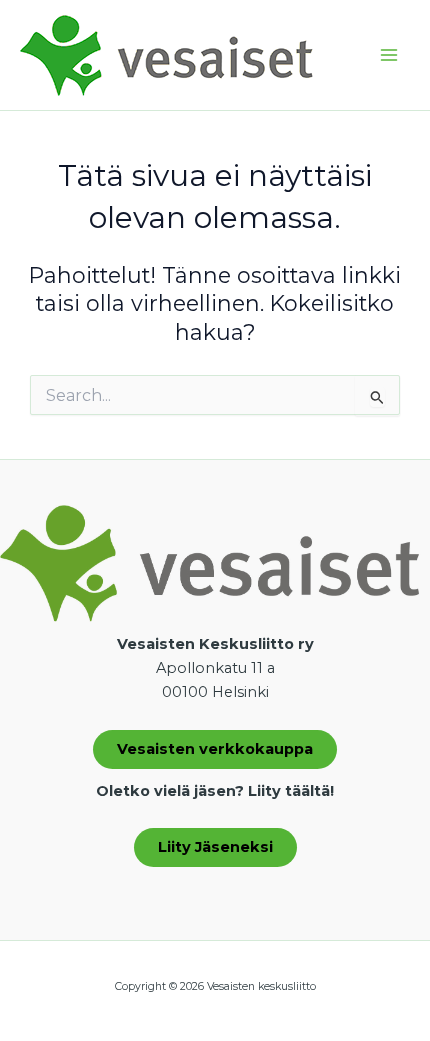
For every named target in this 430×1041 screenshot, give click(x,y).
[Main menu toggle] (389, 55)
